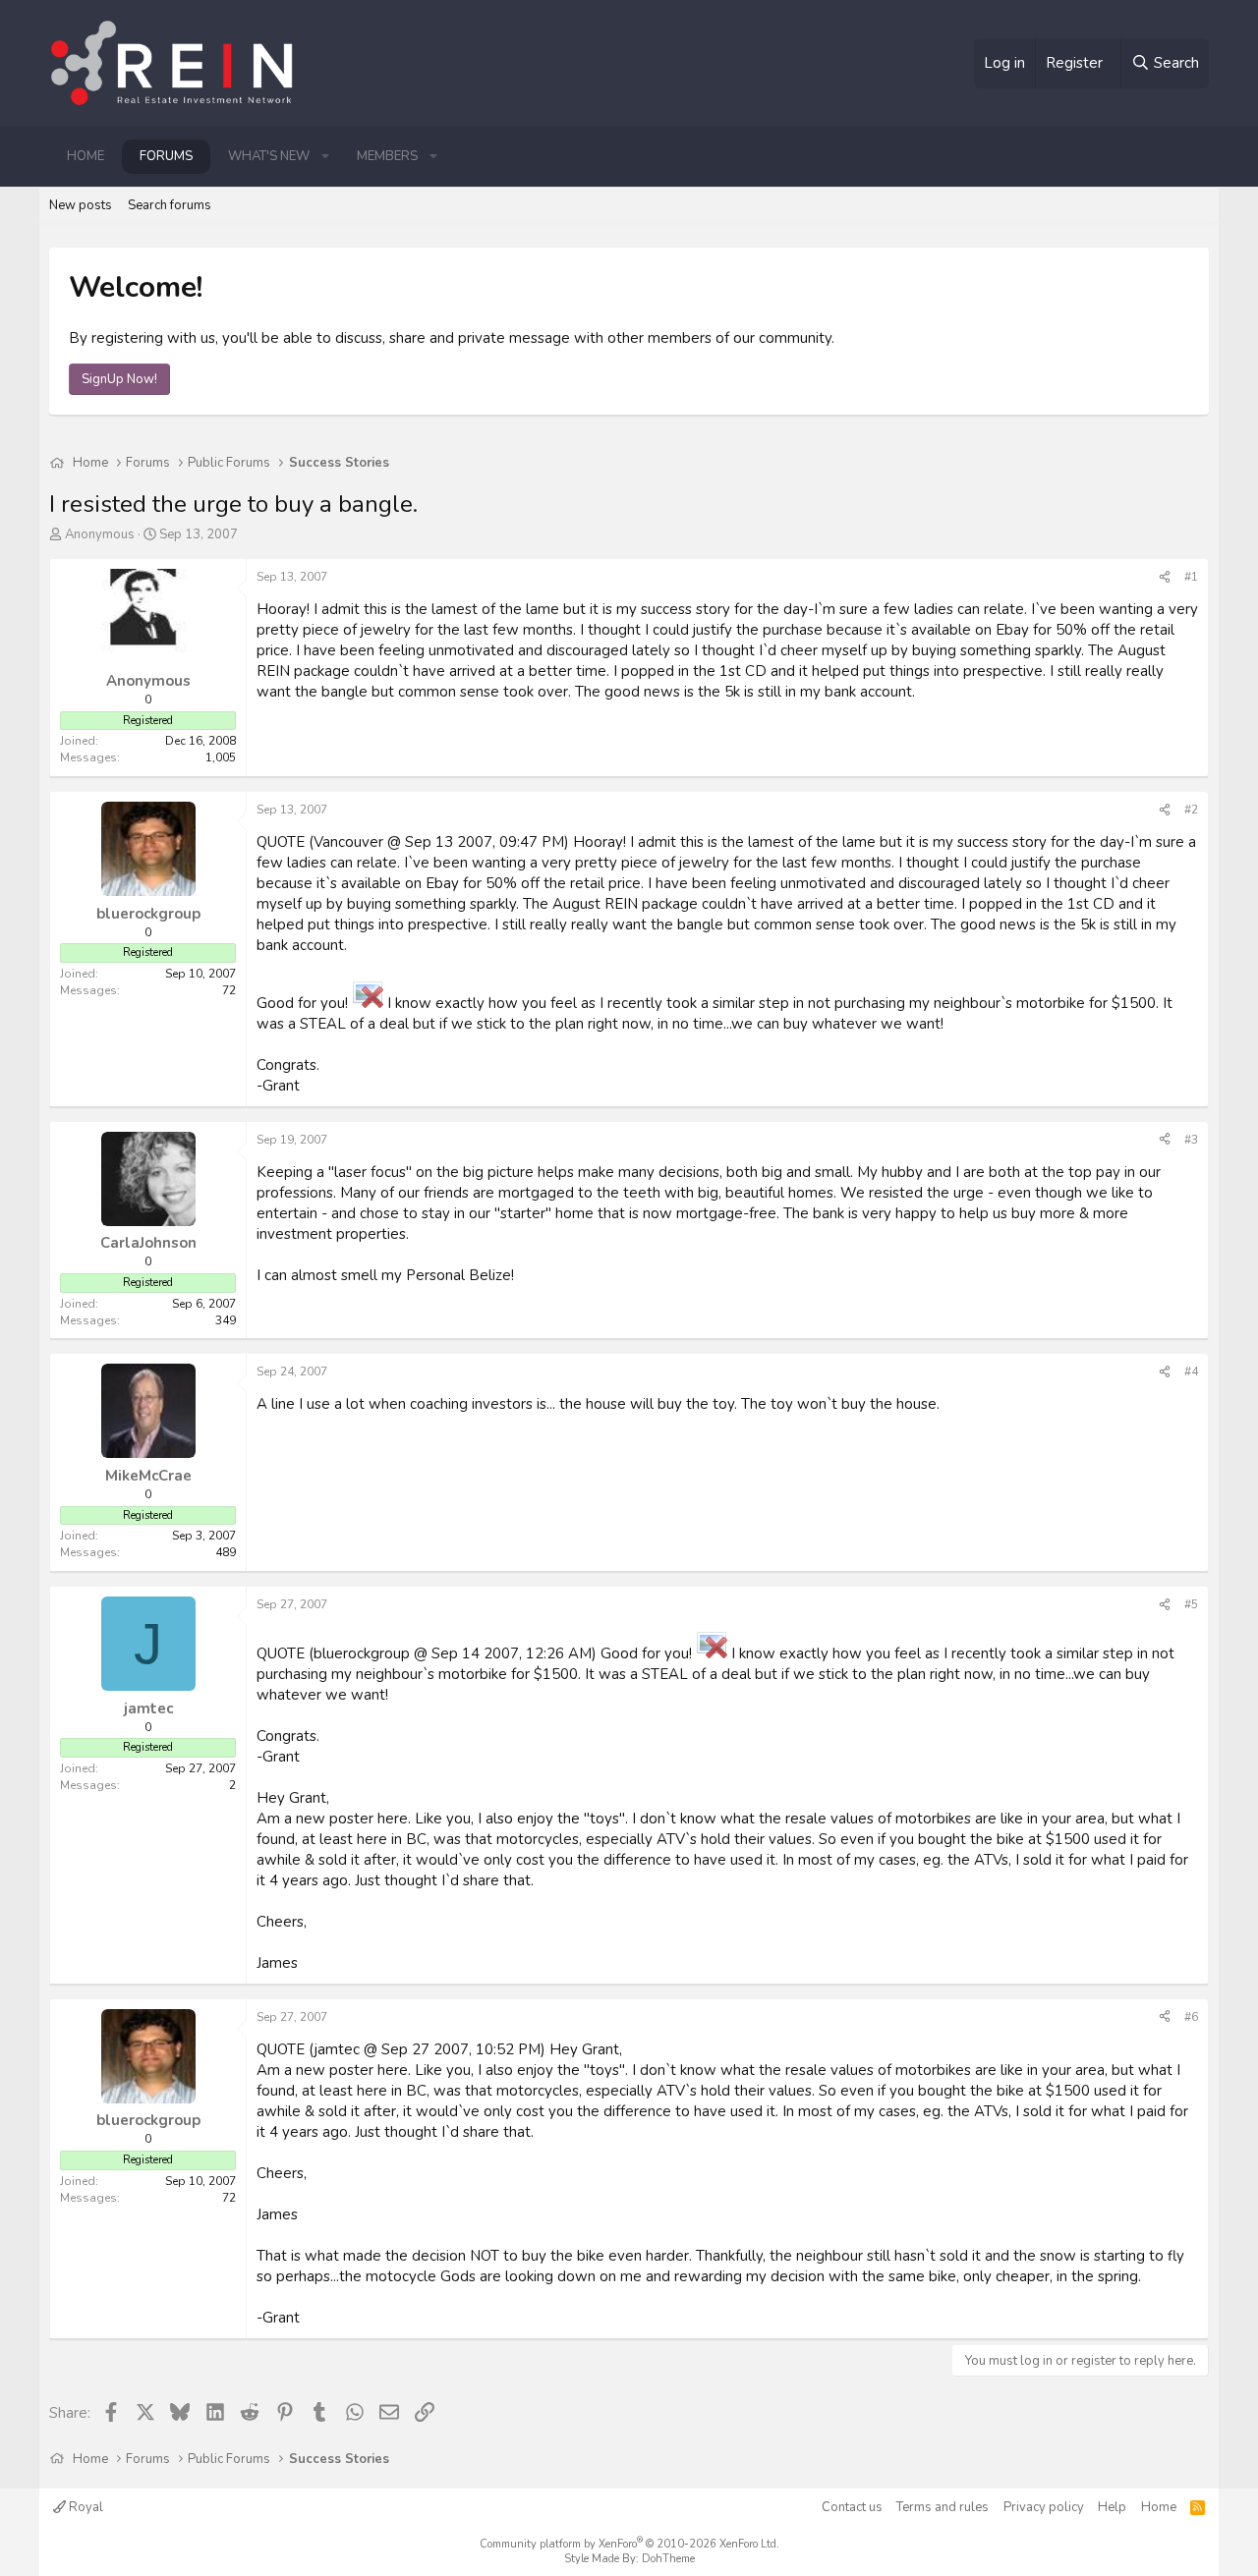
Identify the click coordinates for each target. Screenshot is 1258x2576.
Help (1112, 2507)
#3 (1191, 1140)
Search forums (170, 205)
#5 (1191, 1604)
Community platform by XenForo (629, 2544)
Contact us (852, 2507)
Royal (85, 2507)
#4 (1191, 1372)
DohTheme (668, 2559)
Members (387, 156)
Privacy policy (1044, 2507)
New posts (81, 205)
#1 (1191, 577)
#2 (1191, 810)
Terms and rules (943, 2507)
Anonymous (100, 534)
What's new (269, 156)
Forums (166, 156)
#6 (1191, 2017)
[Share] (1165, 577)
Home (86, 156)
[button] (325, 156)
